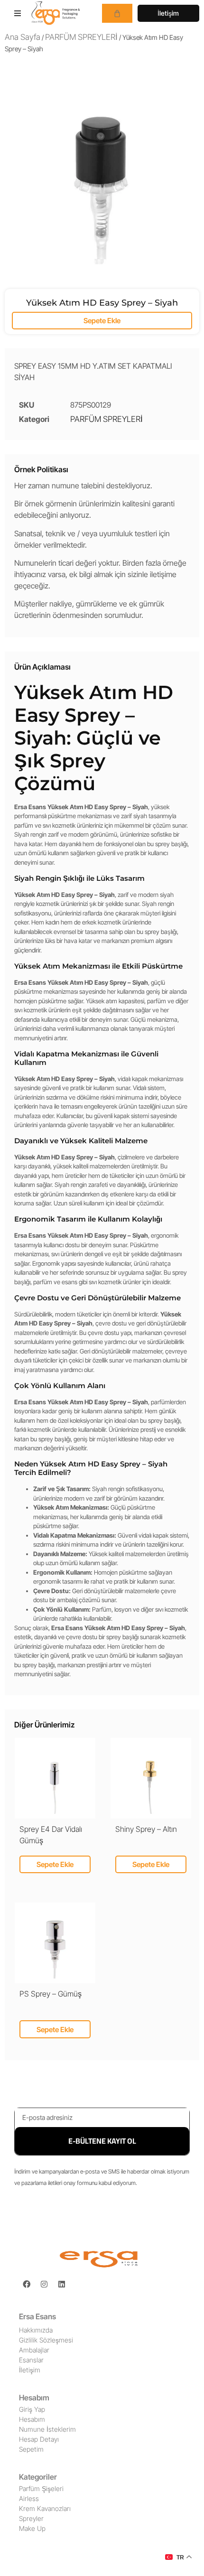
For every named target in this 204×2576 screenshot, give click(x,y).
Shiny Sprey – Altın (146, 1829)
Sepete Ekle (102, 321)
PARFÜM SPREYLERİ (81, 37)
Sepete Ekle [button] (55, 1864)
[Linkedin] (62, 2284)
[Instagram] (44, 2284)
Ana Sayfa (23, 37)
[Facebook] (27, 2284)
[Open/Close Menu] (18, 13)
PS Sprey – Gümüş (51, 1994)
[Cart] (117, 13)
